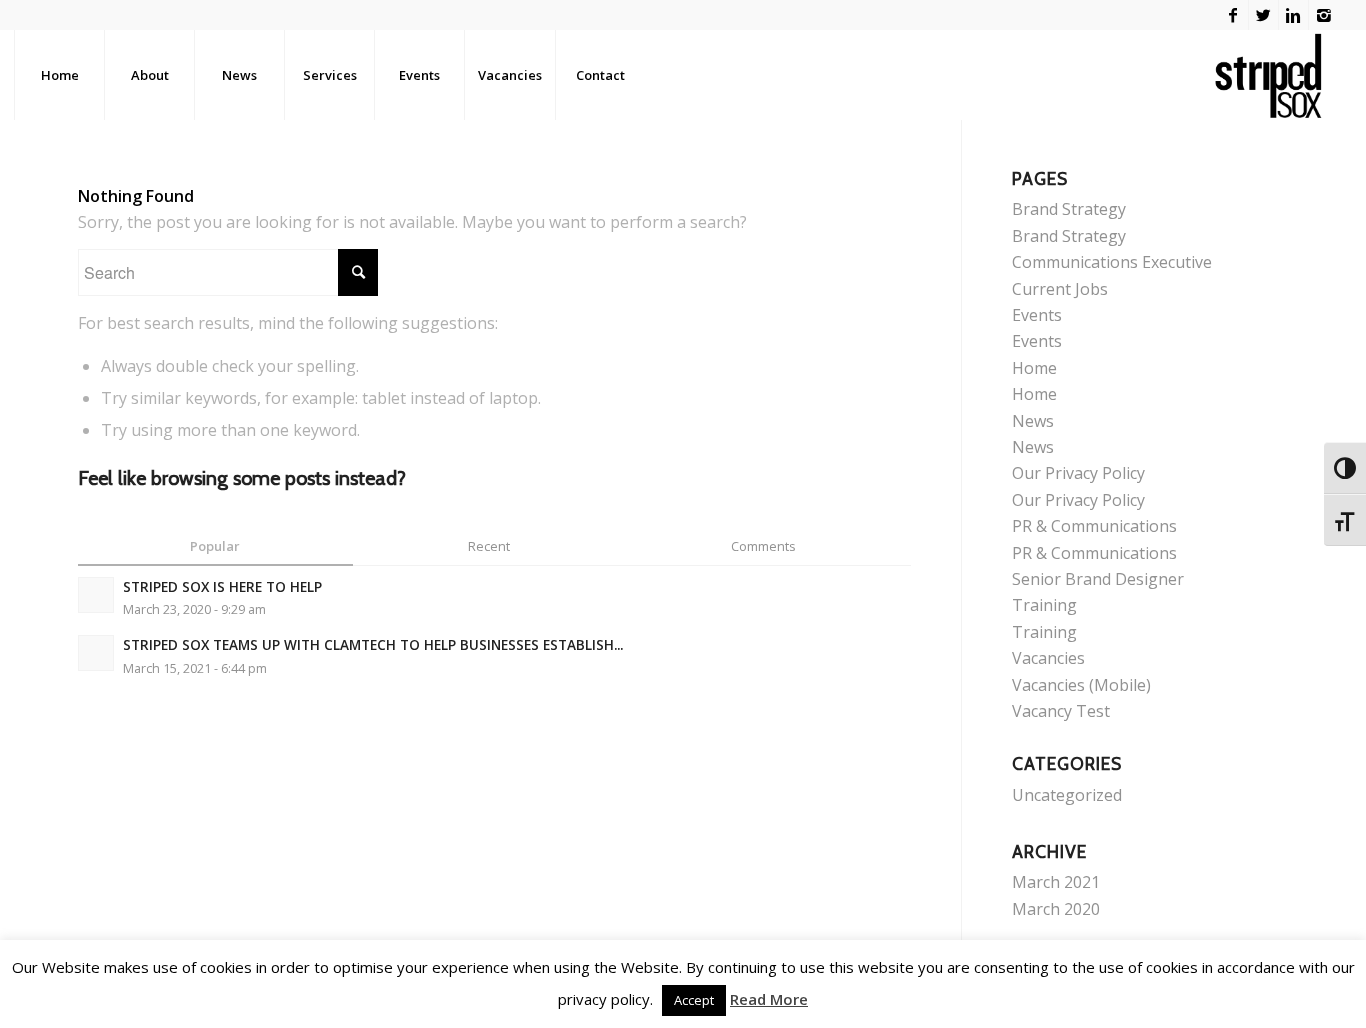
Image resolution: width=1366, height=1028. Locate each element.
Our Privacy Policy (1078, 473)
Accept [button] (694, 1000)
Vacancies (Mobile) (1081, 685)
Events (1037, 315)
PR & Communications (1094, 526)
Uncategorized (1067, 795)
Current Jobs (1060, 289)
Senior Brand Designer (1098, 579)
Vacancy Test (1061, 711)
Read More (769, 999)
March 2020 (1056, 909)
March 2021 (1056, 882)
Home (1034, 368)
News (1033, 421)
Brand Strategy (1069, 209)
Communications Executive (1112, 262)
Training (1044, 605)
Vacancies (1048, 658)
